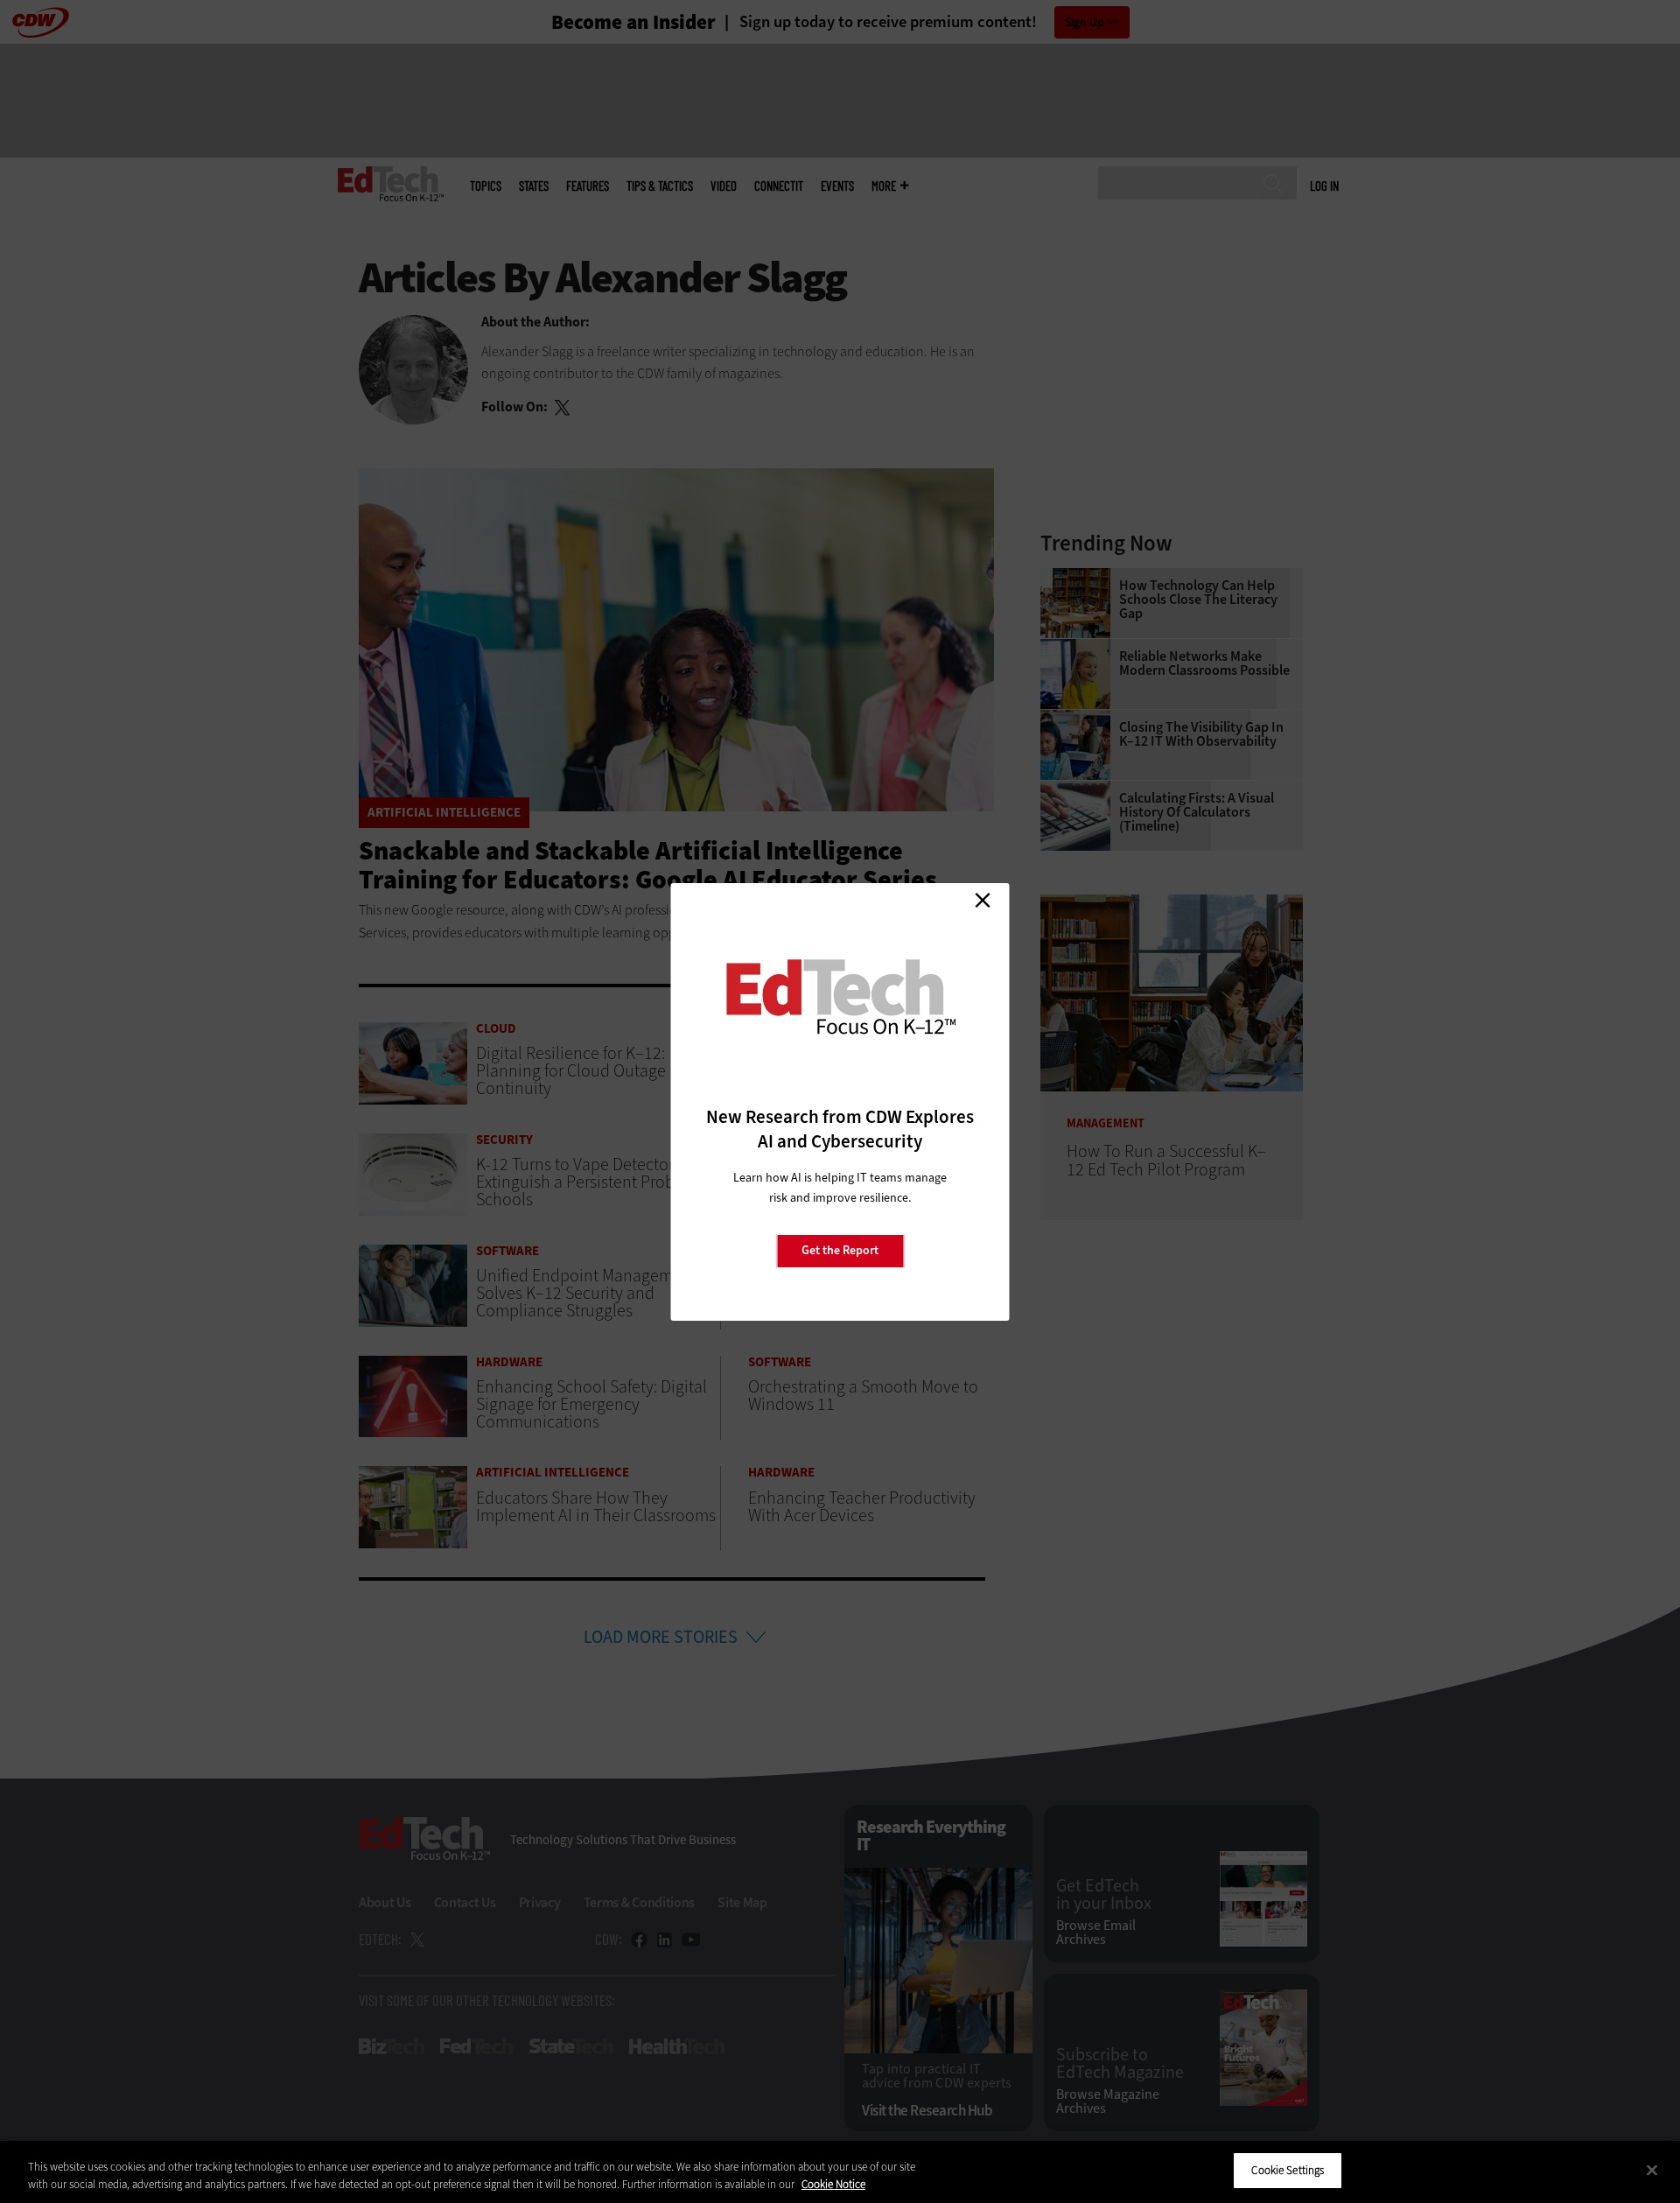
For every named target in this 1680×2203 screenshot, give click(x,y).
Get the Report (840, 1250)
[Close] (1652, 2170)
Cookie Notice (833, 2184)
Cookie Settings (1288, 2170)
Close (983, 901)
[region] (840, 2172)
